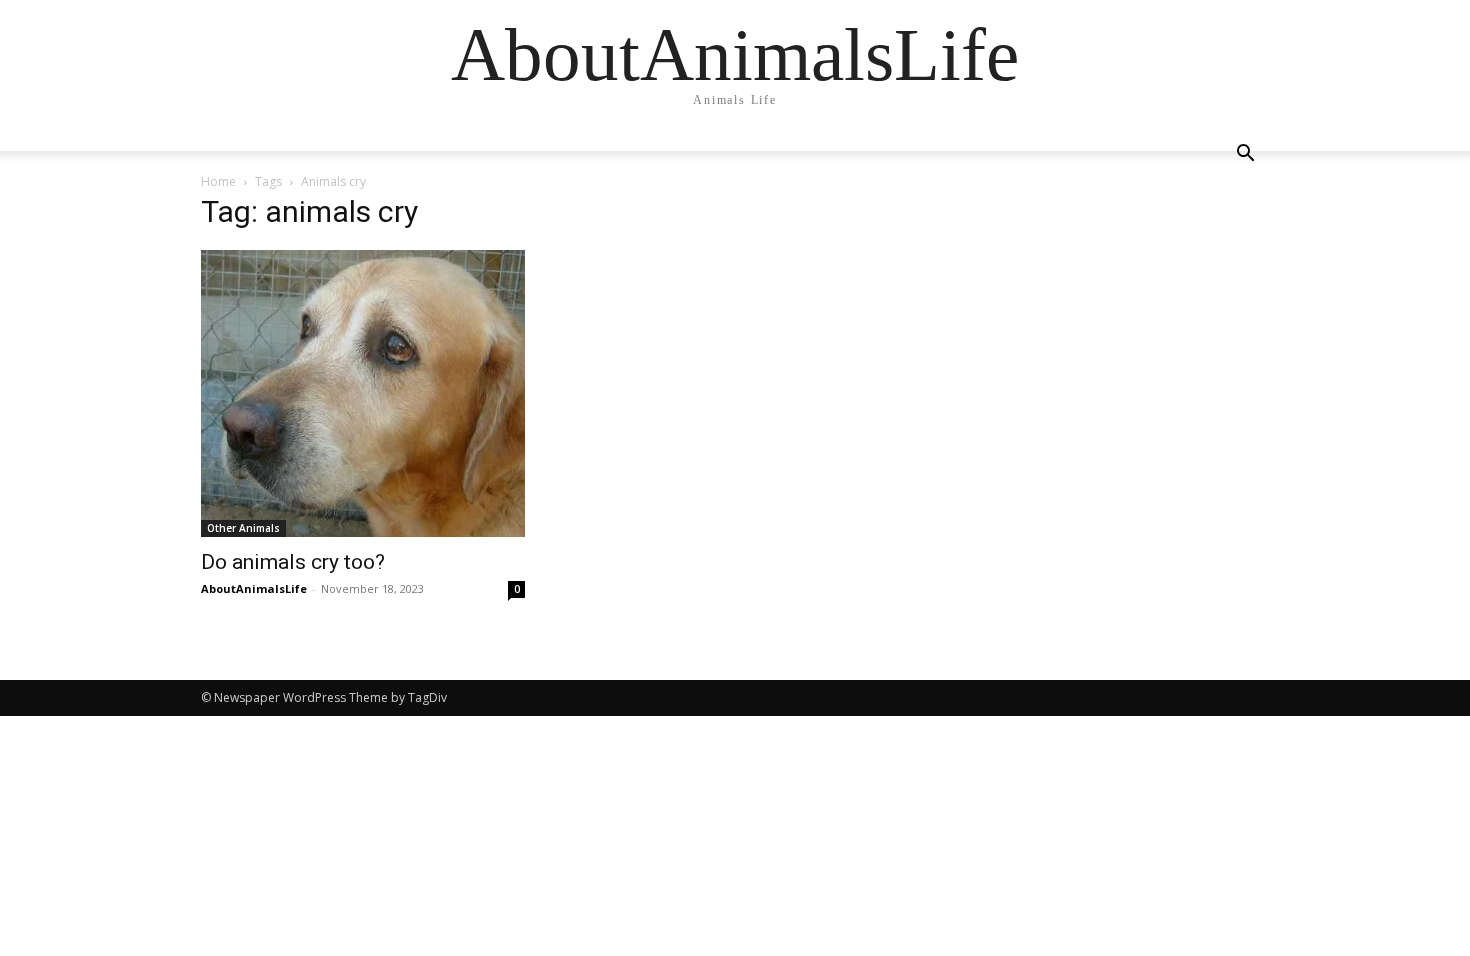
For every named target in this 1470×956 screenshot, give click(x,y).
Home (218, 181)
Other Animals (243, 528)
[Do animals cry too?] (363, 393)
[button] (1245, 155)
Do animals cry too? (293, 562)
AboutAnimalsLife (254, 588)
